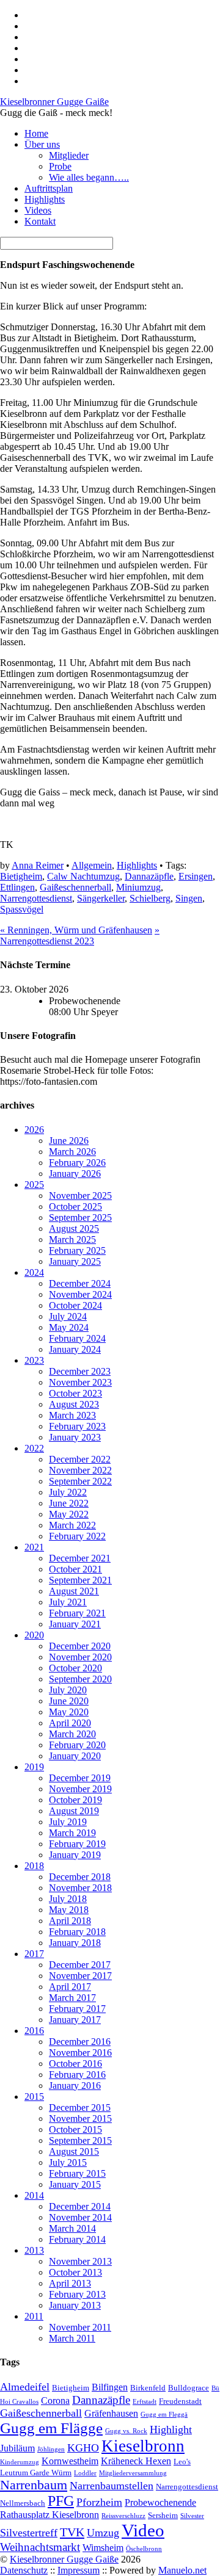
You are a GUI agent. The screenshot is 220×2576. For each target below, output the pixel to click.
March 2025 (72, 1239)
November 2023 (80, 1382)
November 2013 (80, 2261)
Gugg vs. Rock (126, 2431)
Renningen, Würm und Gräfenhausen (76, 930)
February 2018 (77, 1932)
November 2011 (80, 2327)
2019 (34, 1767)
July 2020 (68, 1690)
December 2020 (80, 1646)
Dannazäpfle (149, 876)
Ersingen (196, 876)
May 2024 (69, 1327)
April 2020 (70, 1723)
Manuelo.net (182, 2570)
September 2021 (80, 1580)
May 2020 (69, 1712)
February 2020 (77, 1745)
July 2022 (68, 1492)
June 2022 (69, 1503)
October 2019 (75, 1800)
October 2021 (75, 1569)
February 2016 (77, 2075)
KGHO (83, 2448)
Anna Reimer (38, 865)
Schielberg (150, 898)
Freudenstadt (180, 2401)
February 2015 (77, 2173)
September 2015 (80, 2140)
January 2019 (75, 1855)
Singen (189, 898)
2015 (34, 2097)
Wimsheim (103, 2548)
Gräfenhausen (111, 2413)
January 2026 (75, 1174)
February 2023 (77, 1426)
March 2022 (72, 1525)
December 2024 (80, 1283)
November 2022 (80, 1470)
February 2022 (77, 1536)
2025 (34, 1185)
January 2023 (75, 1437)
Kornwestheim (70, 2461)
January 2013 (75, 2305)
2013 (34, 2250)
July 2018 (68, 1899)
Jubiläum (17, 2448)
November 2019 (80, 1789)
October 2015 (75, 2129)
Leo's (182, 2462)
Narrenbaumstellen (112, 2486)
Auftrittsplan (49, 188)
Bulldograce (189, 2388)
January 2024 (75, 1349)
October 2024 (75, 1305)
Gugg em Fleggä (164, 2415)
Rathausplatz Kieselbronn (50, 2515)
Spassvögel (22, 909)
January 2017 (75, 2020)
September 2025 (80, 1217)
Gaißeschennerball (75, 887)
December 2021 (80, 1558)
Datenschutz (24, 2570)
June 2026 (69, 1141)
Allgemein (92, 865)
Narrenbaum (34, 2485)
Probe (60, 166)
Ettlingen (17, 887)
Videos (38, 210)
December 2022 (80, 1459)
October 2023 (75, 1393)
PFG (61, 2501)
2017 (34, 1954)
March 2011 (72, 2338)
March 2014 (72, 2228)
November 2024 (80, 1294)
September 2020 (80, 1679)
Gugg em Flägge (51, 2428)
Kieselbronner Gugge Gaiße (64, 2559)
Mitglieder (69, 155)
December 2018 (80, 1877)
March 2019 (72, 1833)
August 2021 (74, 1591)
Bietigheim (21, 876)
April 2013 (70, 2283)
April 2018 (70, 1921)
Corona (55, 2401)
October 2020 (75, 1668)
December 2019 (80, 1778)
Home (36, 133)
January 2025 (75, 1261)
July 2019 (68, 1822)
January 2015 (75, 2184)
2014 (34, 2195)
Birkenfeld (148, 2388)
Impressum (79, 2570)
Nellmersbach (23, 2503)
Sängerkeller (101, 898)
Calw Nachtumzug (83, 876)
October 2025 (75, 1207)
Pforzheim (99, 2502)
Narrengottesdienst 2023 (80, 935)
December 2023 (80, 1371)
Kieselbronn (143, 2446)
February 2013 (77, 2294)
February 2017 (77, 2009)
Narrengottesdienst (36, 898)
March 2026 (72, 1152)
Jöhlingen (51, 2449)
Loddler (85, 2473)
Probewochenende (160, 2502)
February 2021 (77, 1613)
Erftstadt (145, 2402)
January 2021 (75, 1624)
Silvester (192, 2516)
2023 (34, 1360)
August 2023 (74, 1404)
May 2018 (69, 1910)
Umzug (103, 2533)
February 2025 (77, 1250)
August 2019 (74, 1811)
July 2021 (68, 1602)
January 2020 (75, 1756)
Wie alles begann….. (89, 177)
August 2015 (74, 2151)
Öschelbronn (144, 2549)
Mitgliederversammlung (133, 2473)
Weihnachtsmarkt (40, 2547)
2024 (34, 1272)
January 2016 (75, 2086)
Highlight (171, 2429)
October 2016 (75, 2064)
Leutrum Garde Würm (36, 2473)
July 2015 (68, 2162)
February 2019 (77, 1844)
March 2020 (72, 1734)
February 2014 (77, 2239)
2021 (34, 1547)
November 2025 (80, 1196)
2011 (34, 2316)
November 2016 (80, 2053)
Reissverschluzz (123, 2516)
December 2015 (80, 2107)
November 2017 (80, 1976)
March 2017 (72, 1998)
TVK (72, 2532)
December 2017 (80, 1965)
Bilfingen (110, 2387)
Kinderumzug (20, 2462)
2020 (34, 1635)
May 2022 (69, 1514)
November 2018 (80, 1888)
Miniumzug (138, 887)
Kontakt (40, 221)
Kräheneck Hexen (136, 2461)
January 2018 (75, 1943)
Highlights (45, 199)
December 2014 (80, 2206)
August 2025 (74, 1228)
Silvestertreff (29, 2533)
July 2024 (68, 1316)
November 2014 (80, 2217)
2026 (34, 1130)
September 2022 (80, 1481)
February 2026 (77, 1163)
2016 (34, 2031)
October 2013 (75, 2272)
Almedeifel (25, 2387)
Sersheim (163, 2515)
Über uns (42, 144)
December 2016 (80, 2042)
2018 (34, 1866)
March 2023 (72, 1415)
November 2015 (80, 2118)
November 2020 (80, 1657)
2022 (34, 1448)
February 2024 (77, 1338)
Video (143, 2530)
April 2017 (70, 1987)
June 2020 (69, 1701)
